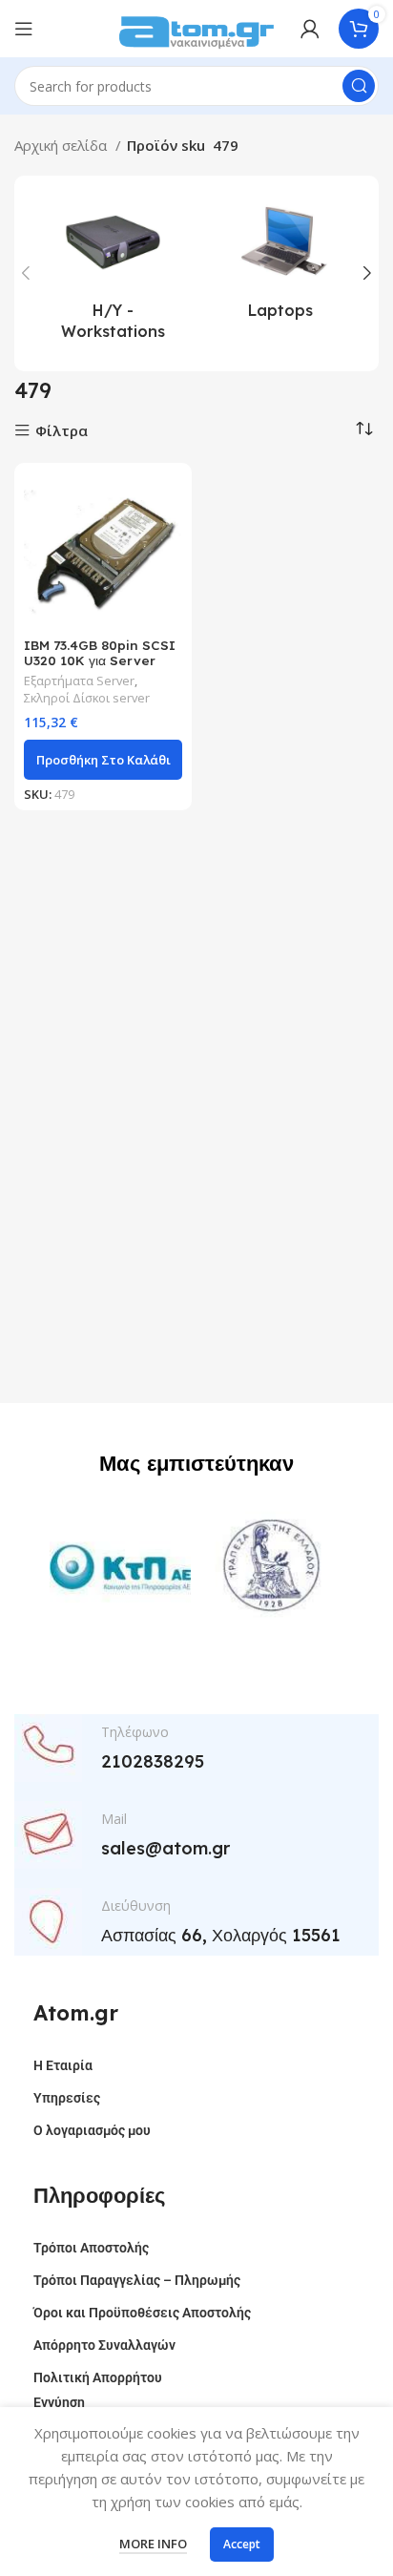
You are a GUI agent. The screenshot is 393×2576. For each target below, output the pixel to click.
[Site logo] (196, 27)
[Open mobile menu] (24, 29)
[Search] (359, 86)
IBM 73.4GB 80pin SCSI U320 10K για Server (100, 652)
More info (153, 2544)
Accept (242, 2544)
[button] (103, 760)
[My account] (310, 29)
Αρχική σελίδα (62, 145)
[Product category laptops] (280, 262)
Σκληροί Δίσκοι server (87, 698)
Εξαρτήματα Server (79, 681)
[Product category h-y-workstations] (113, 273)
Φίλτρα (62, 431)
